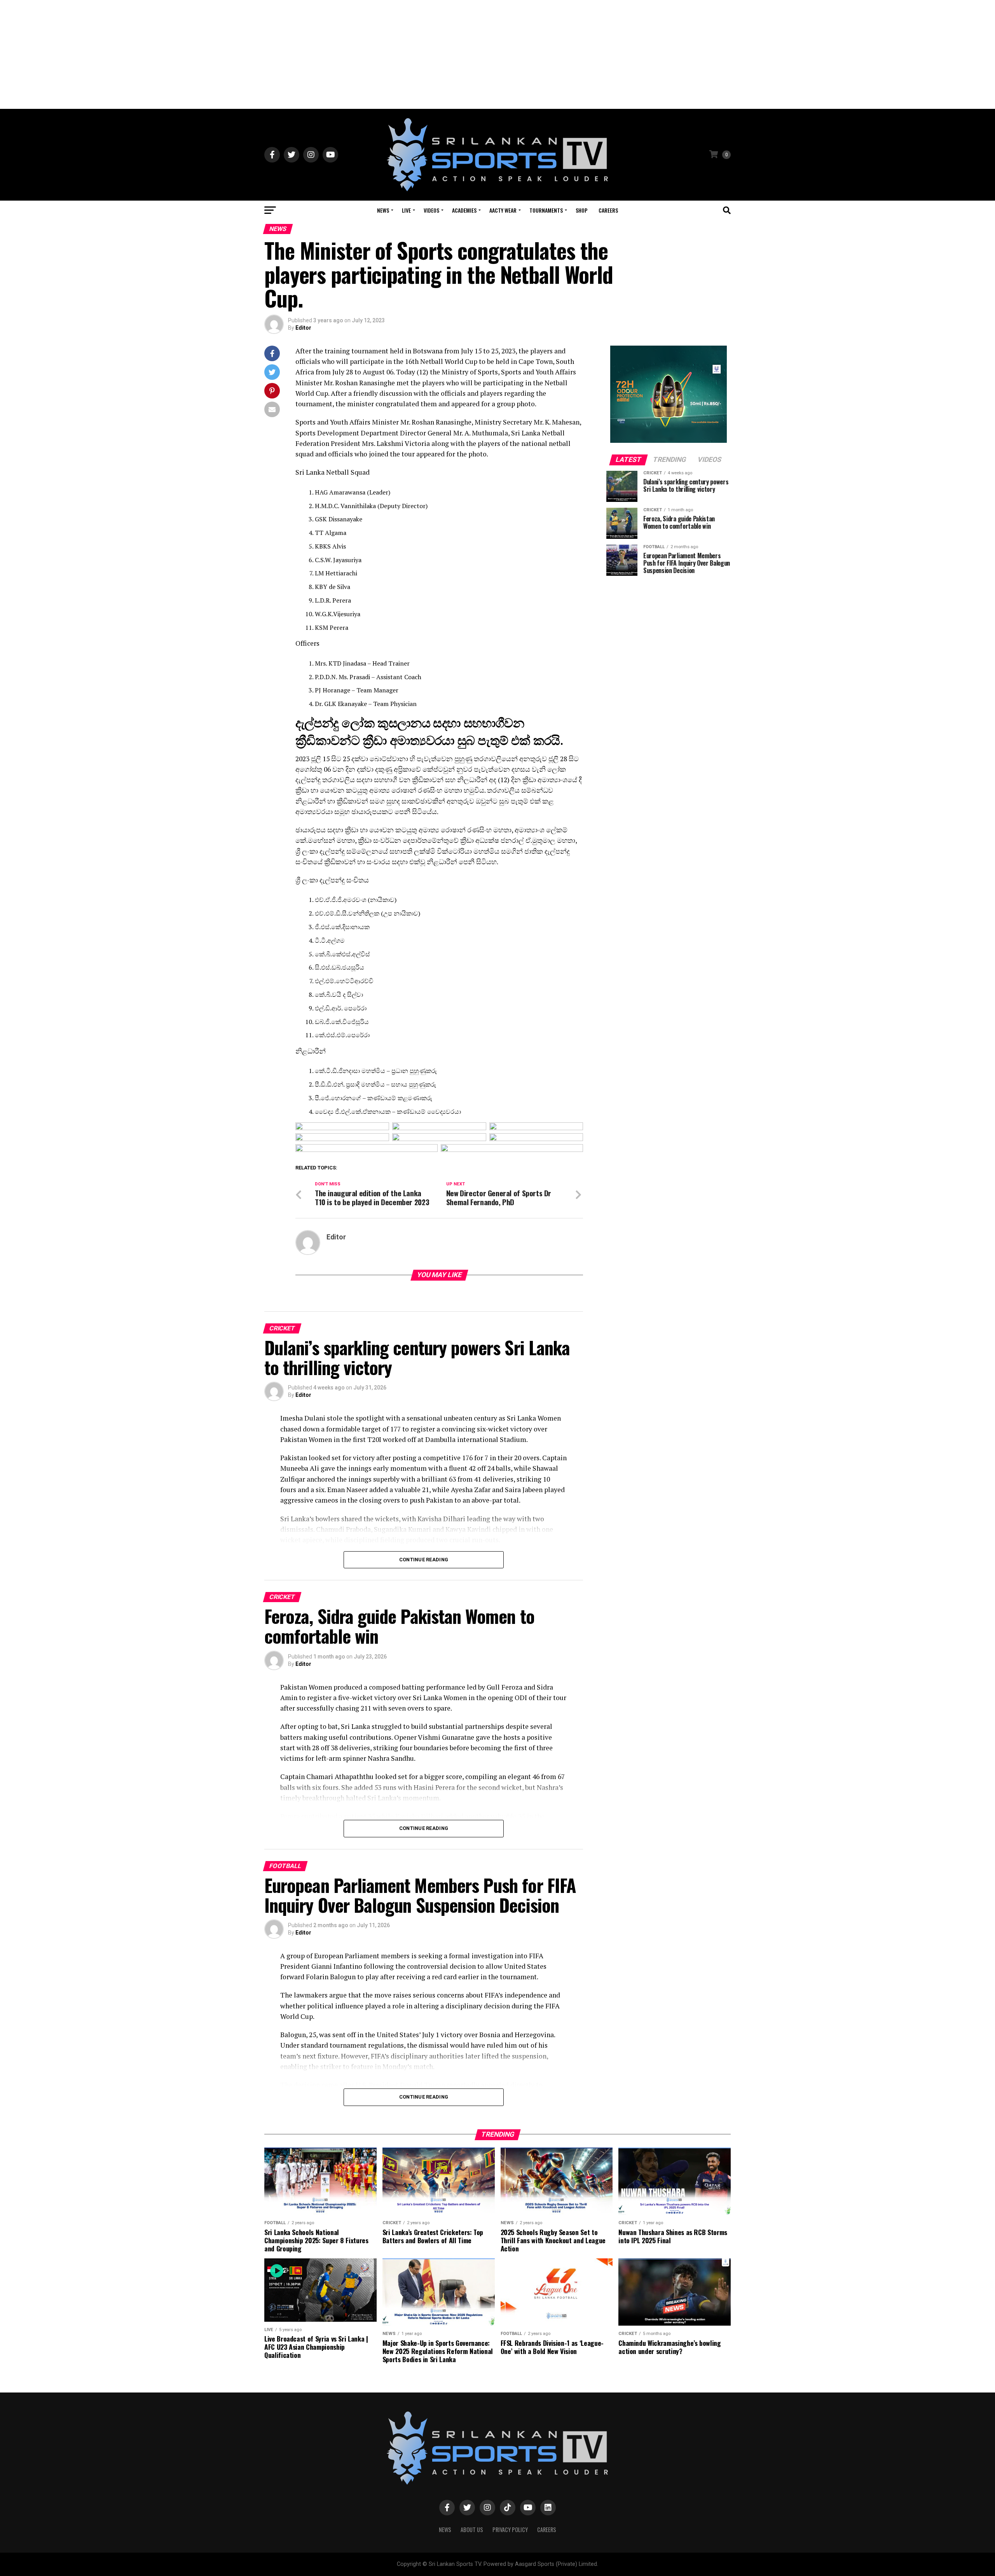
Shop (582, 210)
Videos (431, 210)
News (383, 210)
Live (406, 210)
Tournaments (546, 210)
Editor (303, 328)
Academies (464, 210)
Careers (608, 210)
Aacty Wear (503, 210)
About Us (472, 2530)
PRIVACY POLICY (510, 2530)
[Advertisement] (497, 54)
